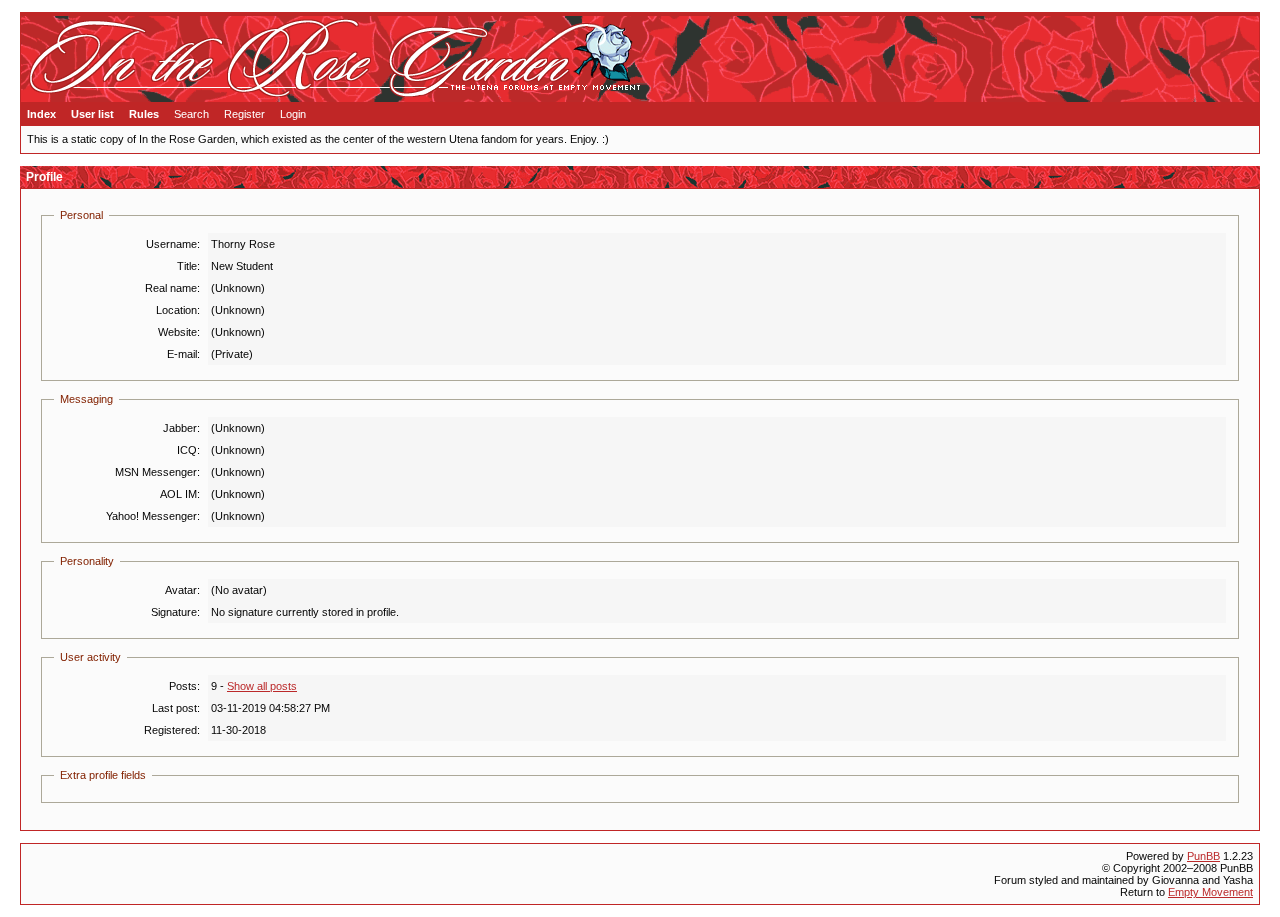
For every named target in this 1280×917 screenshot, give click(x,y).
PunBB (1203, 856)
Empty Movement (1210, 892)
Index (41, 114)
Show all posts (262, 686)
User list (92, 114)
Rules (144, 114)
